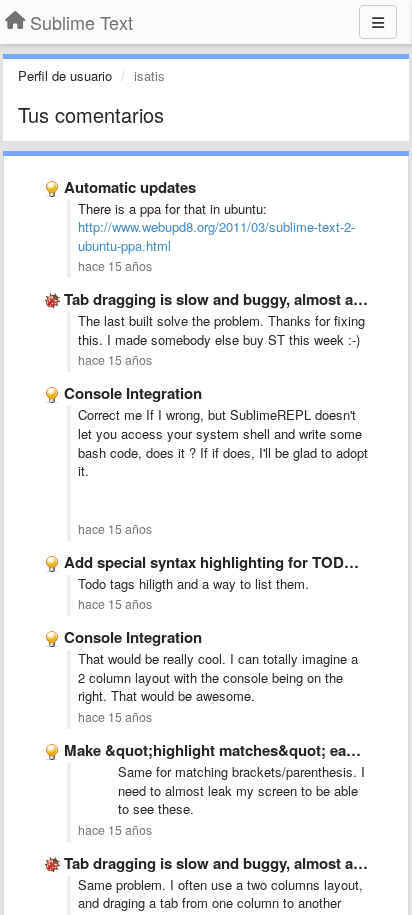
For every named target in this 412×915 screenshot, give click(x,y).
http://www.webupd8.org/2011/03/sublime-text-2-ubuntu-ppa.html (216, 236)
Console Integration (133, 393)
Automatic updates (130, 187)
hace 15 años (115, 266)
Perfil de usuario (65, 75)
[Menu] (378, 22)
